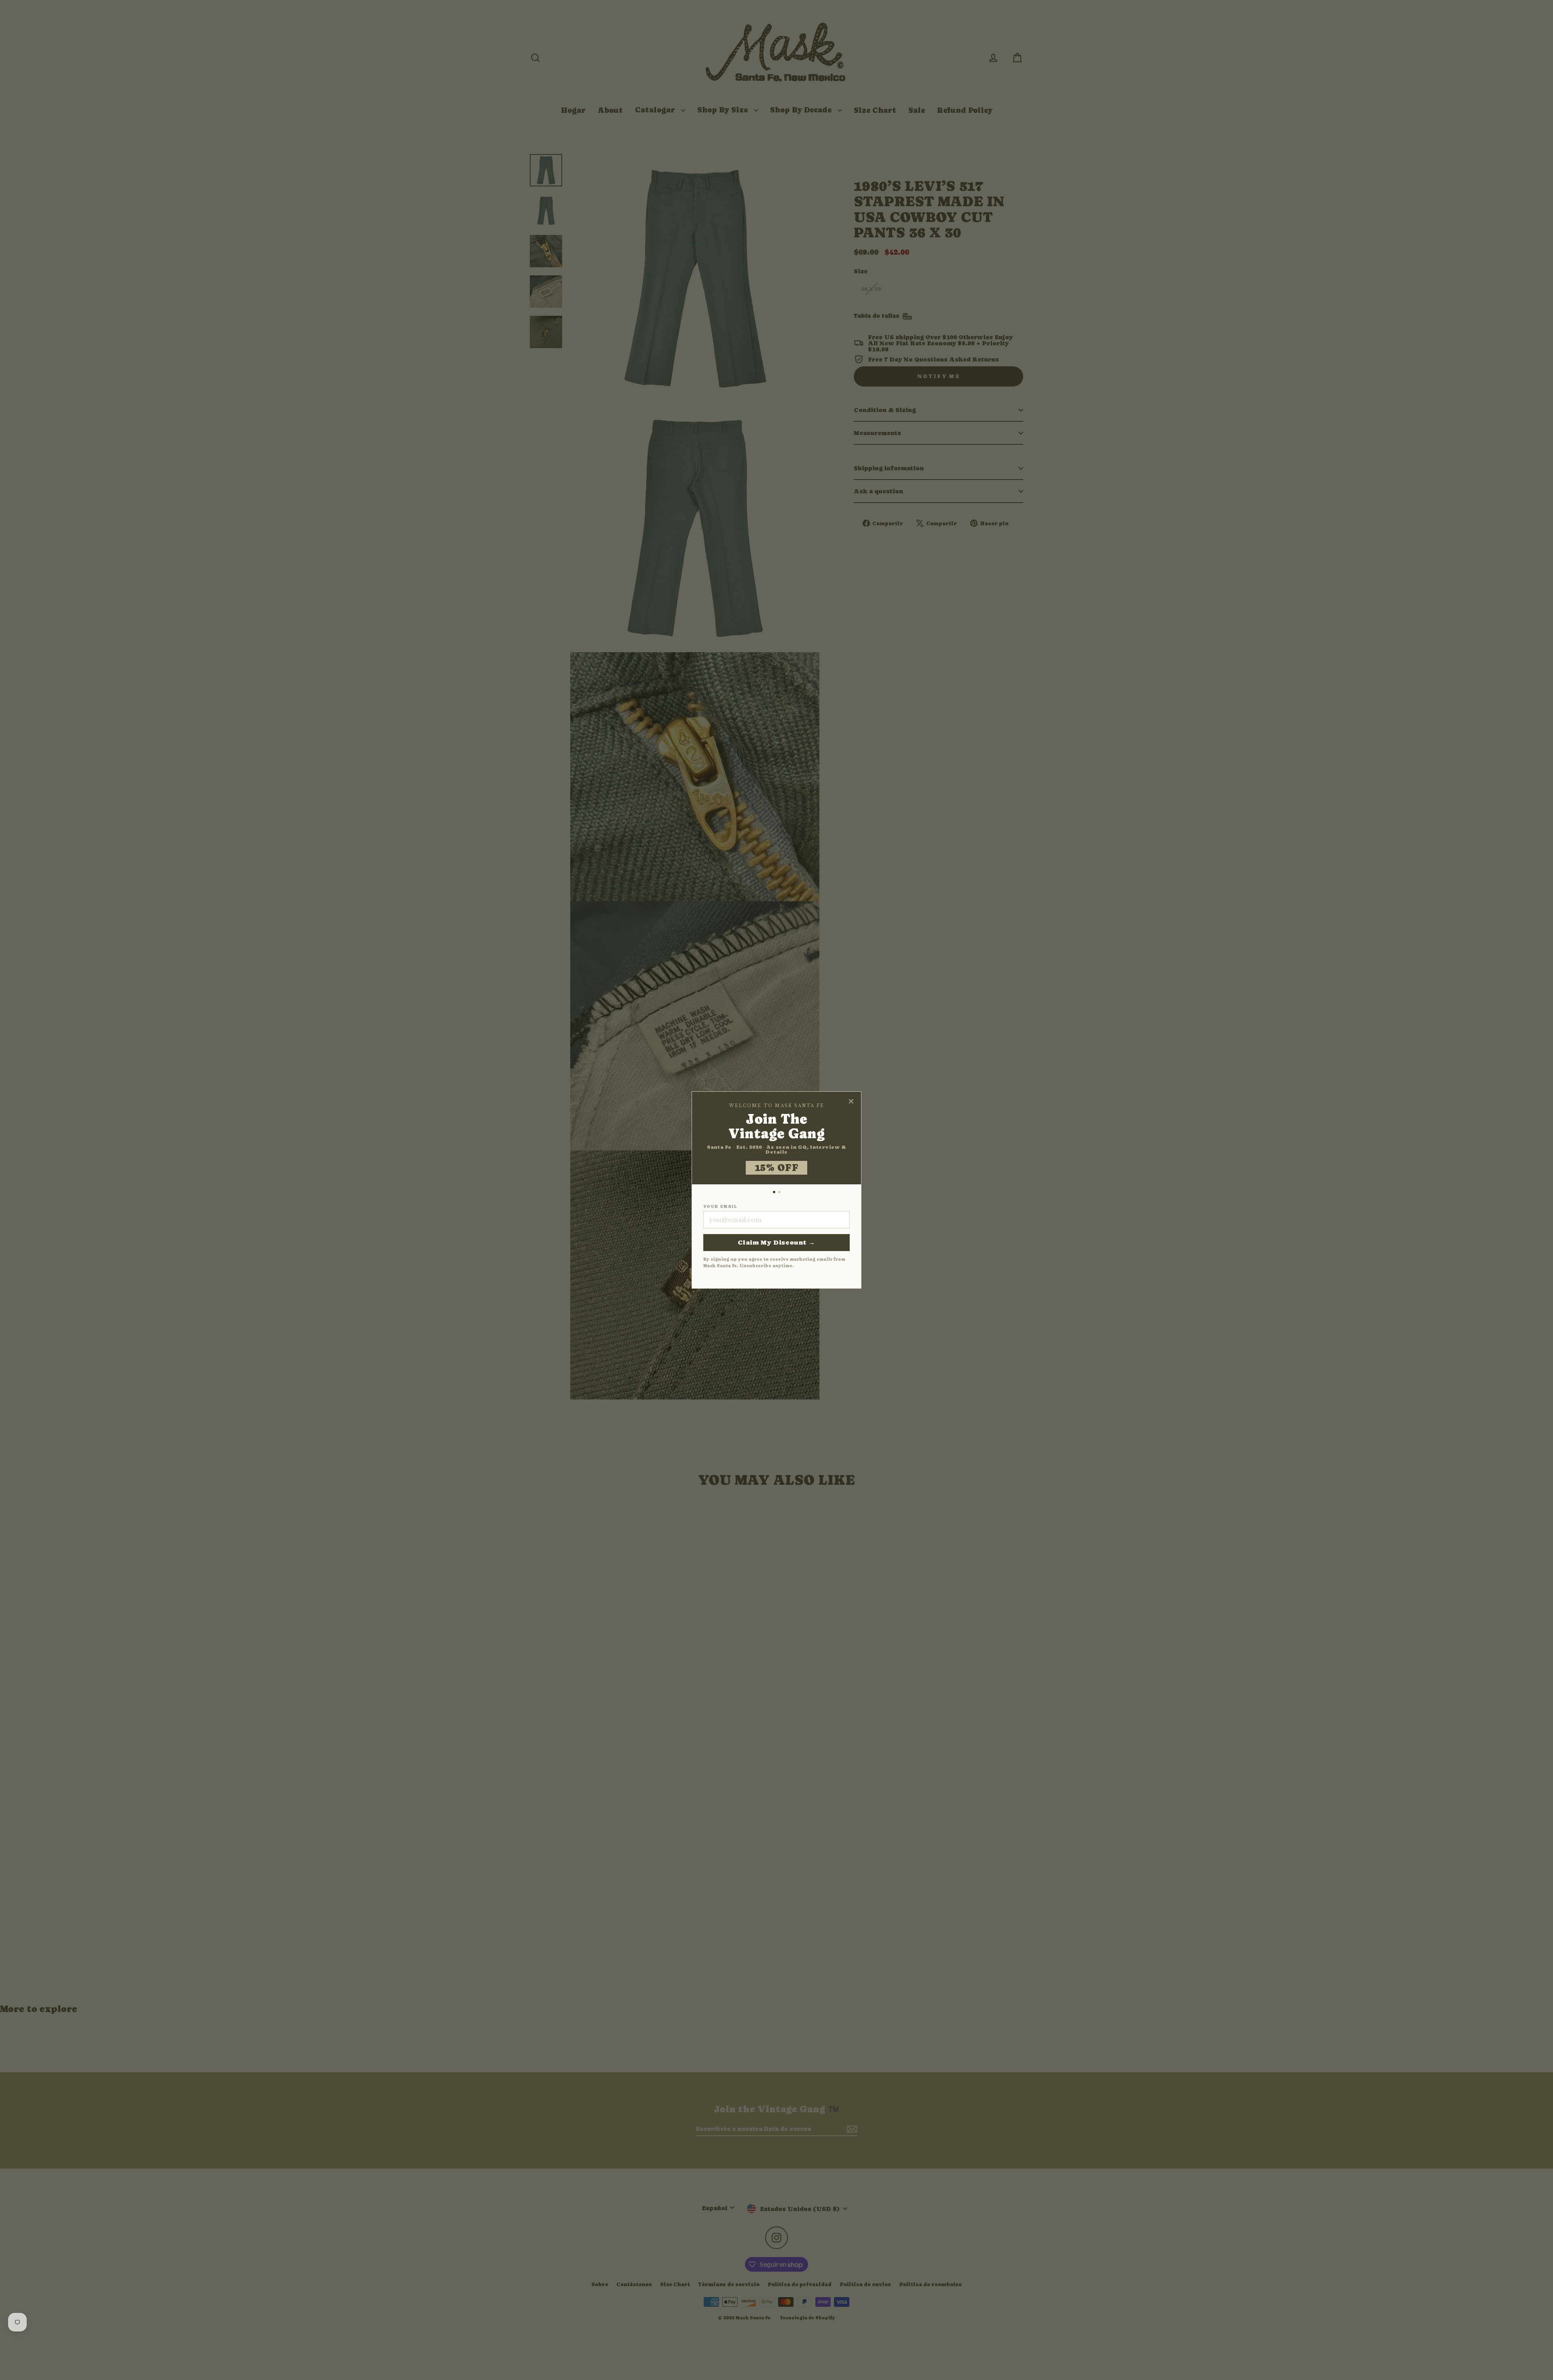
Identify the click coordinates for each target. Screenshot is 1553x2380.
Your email (720, 1207)
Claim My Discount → (776, 1242)
